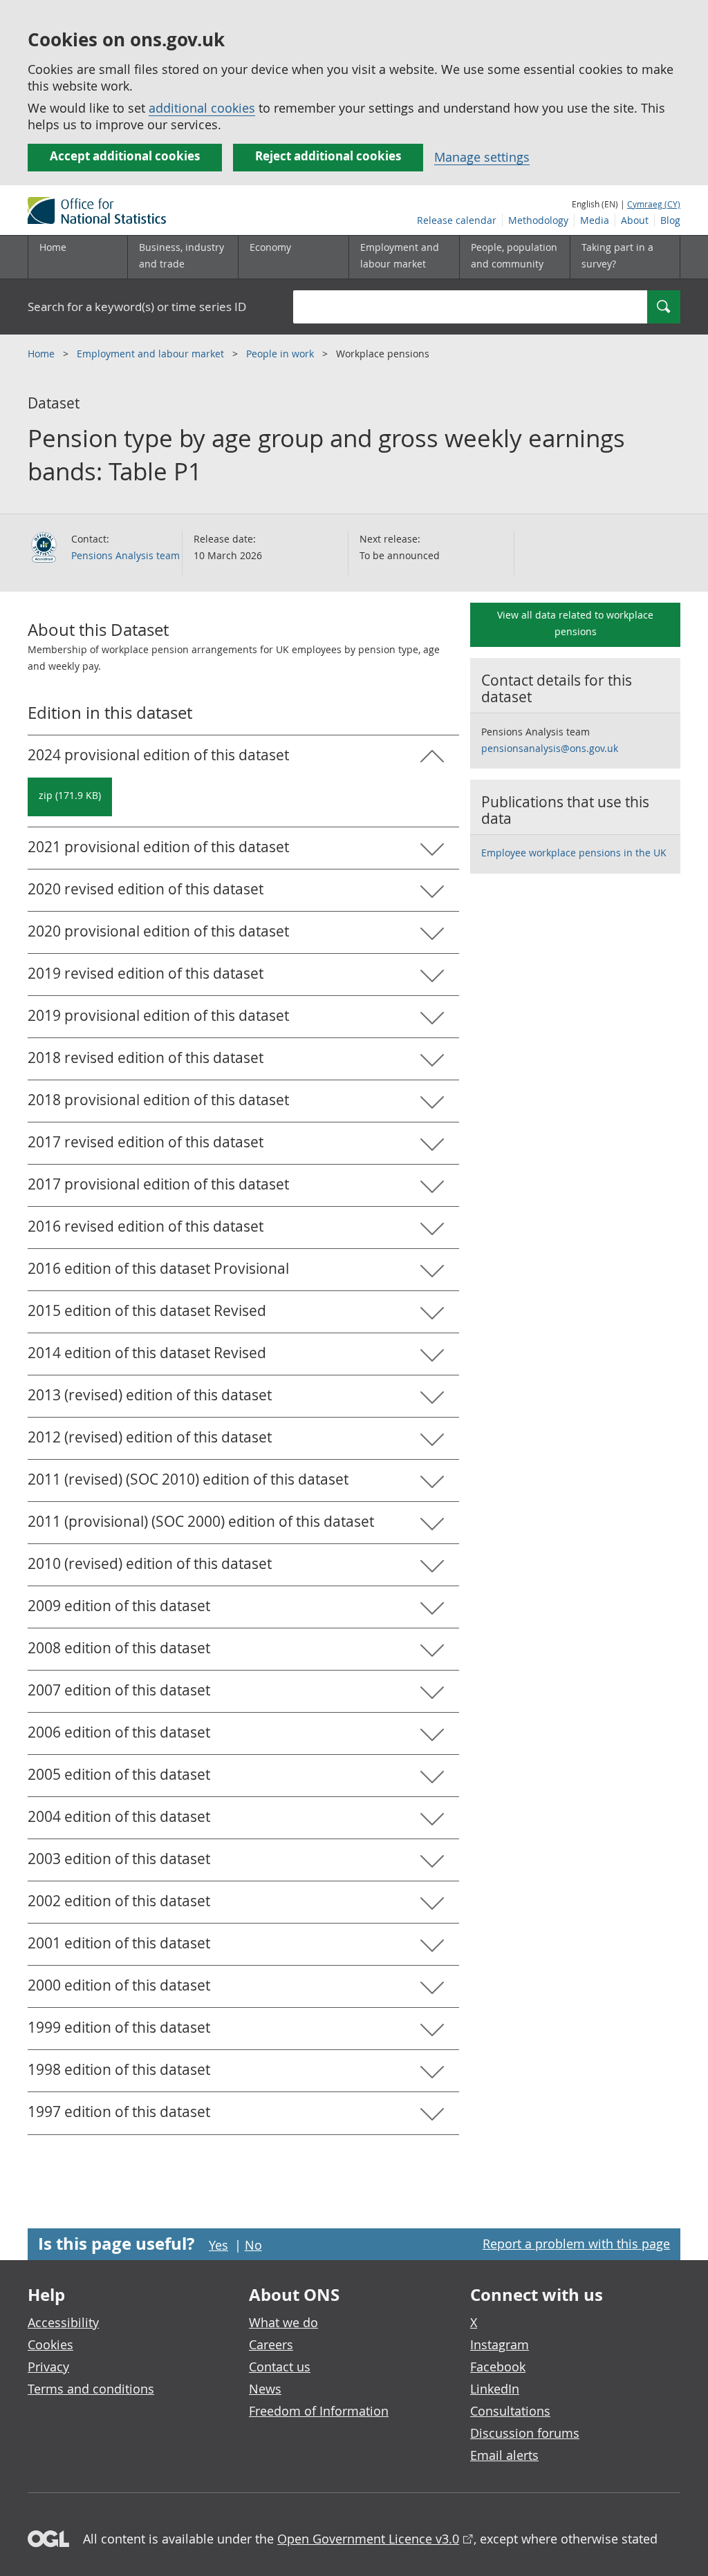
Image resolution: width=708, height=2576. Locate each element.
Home (53, 247)
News (265, 2389)
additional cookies (202, 108)
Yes (218, 2245)
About (635, 220)
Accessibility (63, 2322)
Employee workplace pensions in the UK (574, 853)
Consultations (510, 2411)
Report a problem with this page (576, 2244)
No (253, 2245)
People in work (281, 354)
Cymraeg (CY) (654, 204)
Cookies (50, 2344)
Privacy (48, 2367)
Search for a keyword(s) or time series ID (137, 307)
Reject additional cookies (328, 156)
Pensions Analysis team (125, 555)
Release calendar (457, 220)
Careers (271, 2344)
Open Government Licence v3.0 (368, 2539)
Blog (670, 220)
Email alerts (504, 2455)
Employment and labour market (152, 354)
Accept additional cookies (125, 156)
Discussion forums (525, 2433)
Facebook (498, 2367)
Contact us (280, 2367)
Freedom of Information (319, 2411)
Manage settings (482, 157)
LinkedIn (495, 2389)
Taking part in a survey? (617, 255)
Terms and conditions (91, 2389)
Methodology (538, 220)
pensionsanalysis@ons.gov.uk (550, 748)
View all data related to (575, 623)
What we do (283, 2322)
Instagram (500, 2344)
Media (595, 220)
